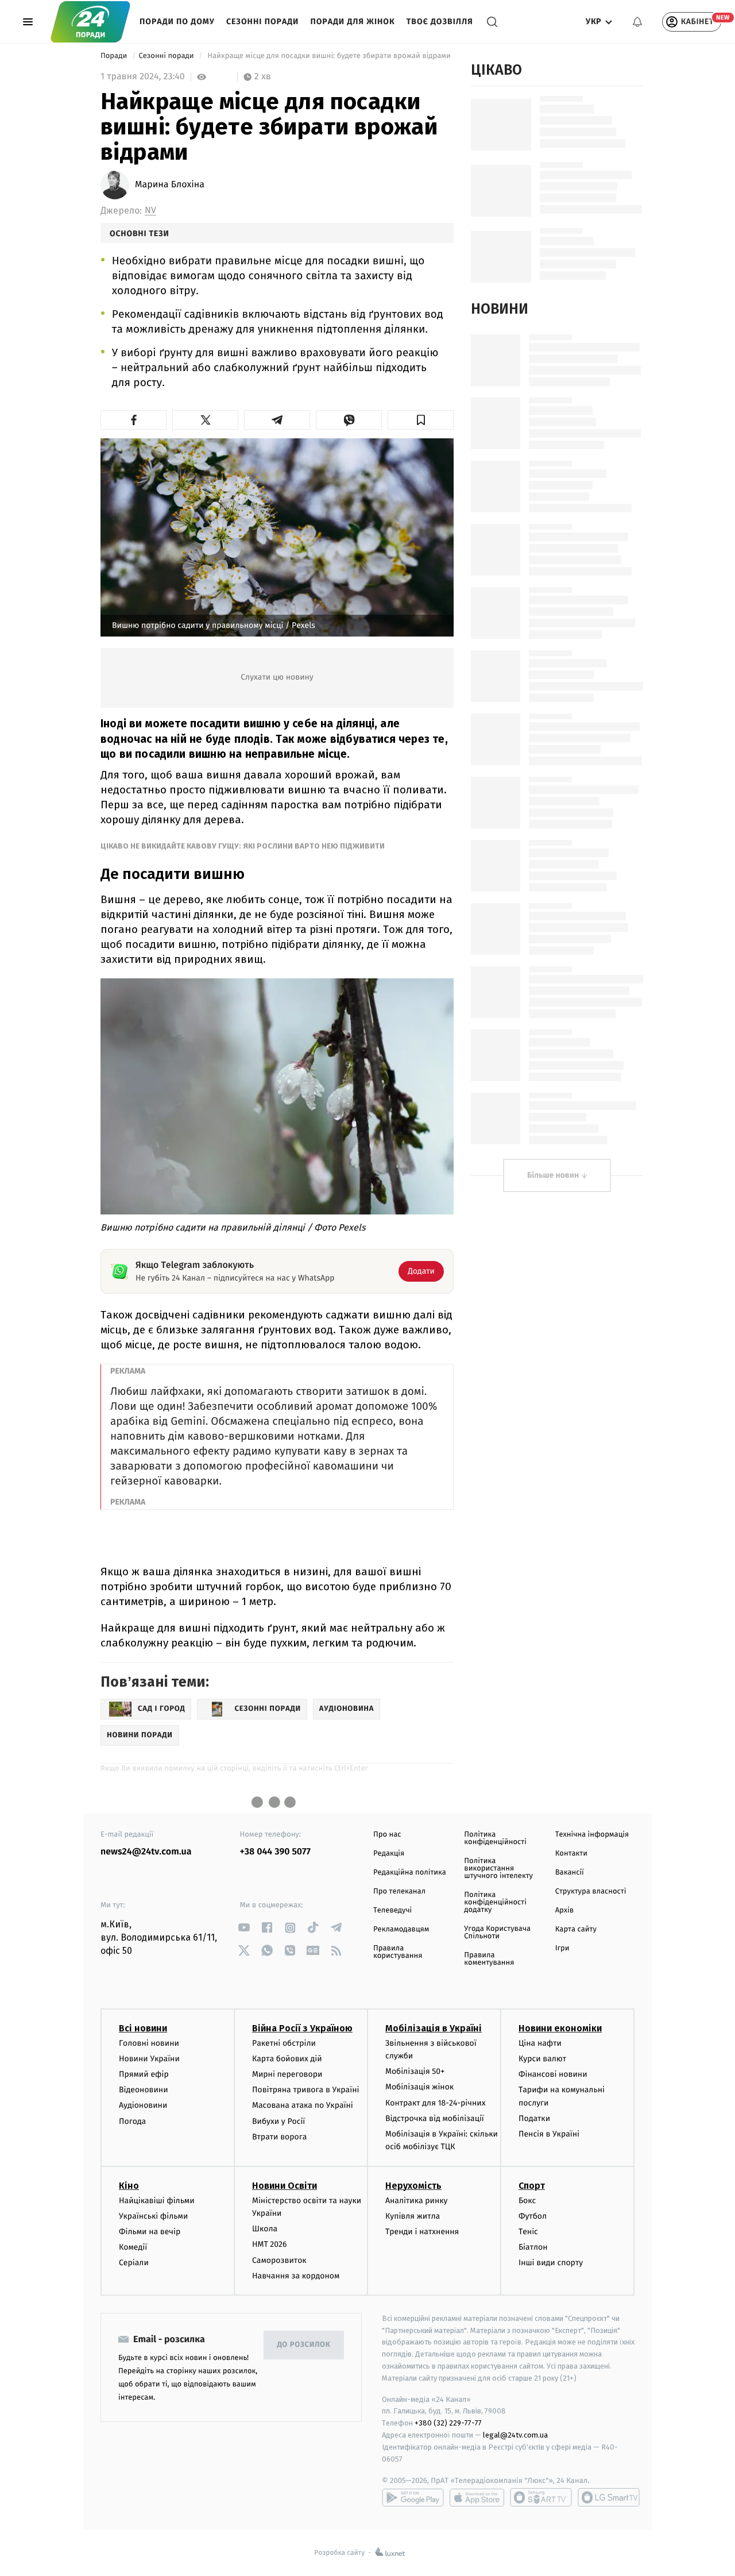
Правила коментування (489, 1959)
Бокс (527, 2201)
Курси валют (542, 2059)
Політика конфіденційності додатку (495, 1902)
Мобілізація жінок (419, 2087)
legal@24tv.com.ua (515, 2435)
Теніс (528, 2232)
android (413, 2497)
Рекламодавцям (401, 1929)
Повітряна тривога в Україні (305, 2090)
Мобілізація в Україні (434, 2028)
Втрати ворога (279, 2137)
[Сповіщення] (637, 22)
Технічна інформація (592, 1835)
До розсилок (304, 2345)
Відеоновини (144, 2090)
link (244, 1928)
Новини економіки (560, 2028)
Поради (115, 56)
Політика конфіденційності (495, 1838)
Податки (534, 2118)
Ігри (562, 1948)
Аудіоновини (143, 2105)
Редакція (389, 1854)
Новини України (149, 2059)
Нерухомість (413, 2186)
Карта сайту (576, 1929)
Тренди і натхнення (422, 2232)
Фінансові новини (553, 2074)
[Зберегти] (421, 420)
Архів (564, 1910)
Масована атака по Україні (303, 2105)
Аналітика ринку (416, 2201)
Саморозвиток (279, 2260)
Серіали (134, 2263)
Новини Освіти (285, 2186)
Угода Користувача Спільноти (497, 1933)
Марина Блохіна (170, 185)
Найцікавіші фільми (157, 2201)
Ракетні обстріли (284, 2043)
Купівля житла (413, 2216)
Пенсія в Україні (549, 2134)
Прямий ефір (144, 2074)
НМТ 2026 (270, 2244)
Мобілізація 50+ (415, 2071)
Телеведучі (392, 1910)
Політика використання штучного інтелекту (498, 1869)
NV (150, 211)
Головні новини (149, 2043)
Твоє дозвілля (440, 22)
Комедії (133, 2247)
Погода (132, 2121)
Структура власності (591, 1891)
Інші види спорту (551, 2263)
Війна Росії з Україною (302, 2028)
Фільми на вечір (150, 2232)
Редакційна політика (410, 1873)
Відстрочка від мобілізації (435, 2118)
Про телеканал (399, 1891)
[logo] (90, 22)
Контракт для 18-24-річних (435, 2103)
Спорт (532, 2186)
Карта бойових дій (287, 2059)
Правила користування (398, 1952)
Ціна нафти (540, 2043)
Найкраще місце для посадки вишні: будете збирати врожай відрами (329, 56)
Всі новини (143, 2028)
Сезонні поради (262, 22)
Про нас (387, 1835)
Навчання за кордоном (296, 2276)
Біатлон (533, 2247)
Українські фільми (153, 2216)
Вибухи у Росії (278, 2121)
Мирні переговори (287, 2074)
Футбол (533, 2216)
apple (477, 2497)
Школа (265, 2229)
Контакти (571, 1854)
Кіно (129, 2186)
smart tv (541, 2497)
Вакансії (570, 1873)
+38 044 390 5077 (275, 1852)
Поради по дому (177, 22)
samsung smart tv (609, 2497)
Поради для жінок (352, 22)
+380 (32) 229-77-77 (448, 2423)
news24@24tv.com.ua (146, 1852)
